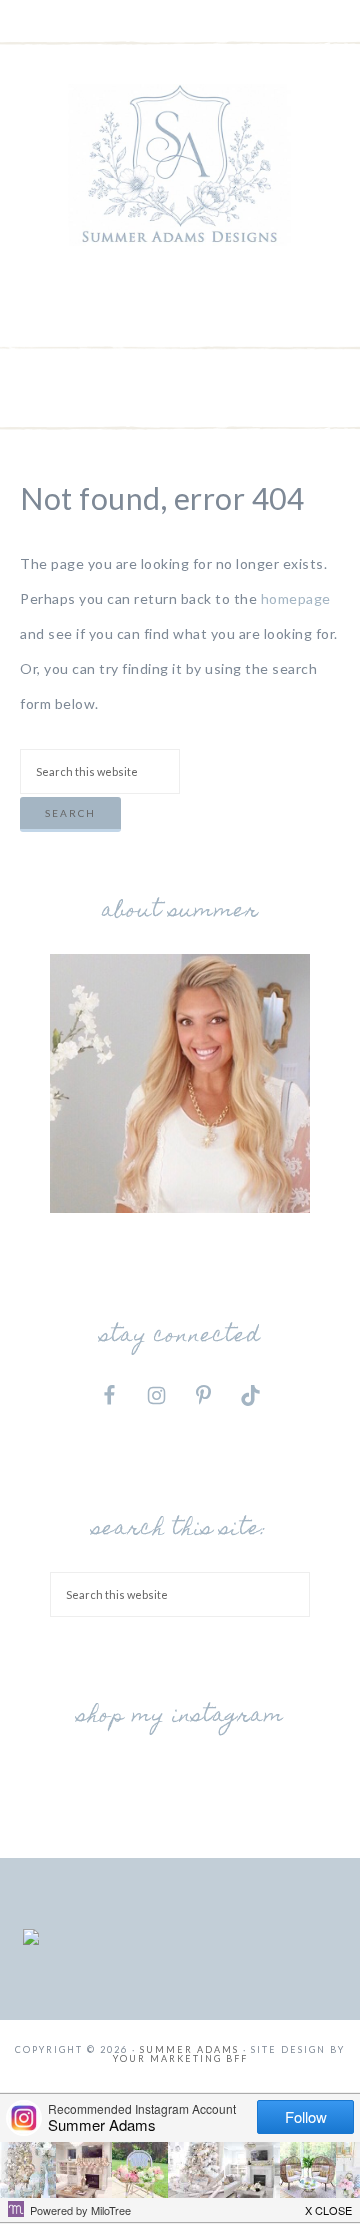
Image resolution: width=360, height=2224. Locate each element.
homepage (296, 598)
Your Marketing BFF (180, 2058)
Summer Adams (180, 165)
